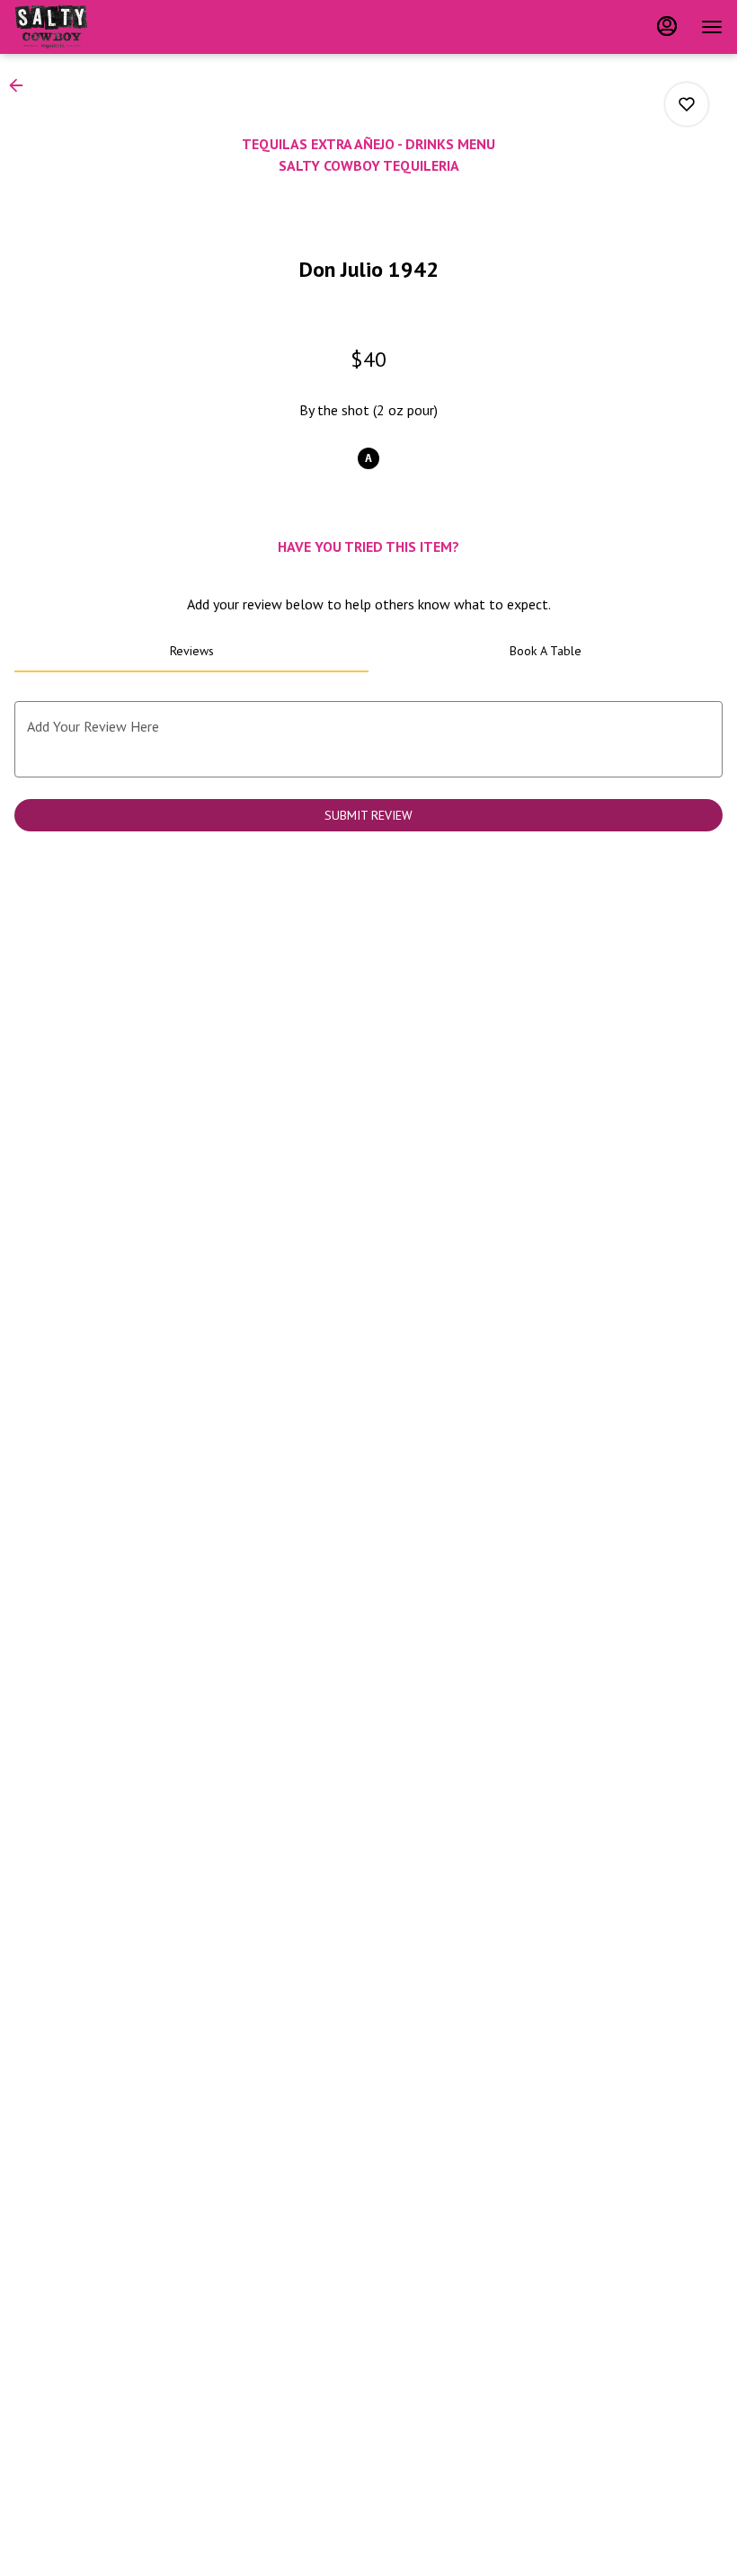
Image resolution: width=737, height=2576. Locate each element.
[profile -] (667, 26)
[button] (22, 85)
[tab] (191, 651)
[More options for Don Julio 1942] (687, 104)
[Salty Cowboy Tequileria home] (95, 27)
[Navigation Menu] (712, 27)
